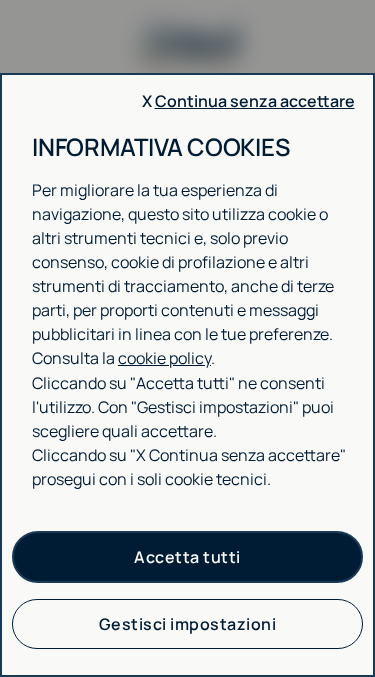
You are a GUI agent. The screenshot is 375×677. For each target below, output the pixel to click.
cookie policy (164, 358)
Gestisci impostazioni (188, 624)
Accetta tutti (187, 557)
